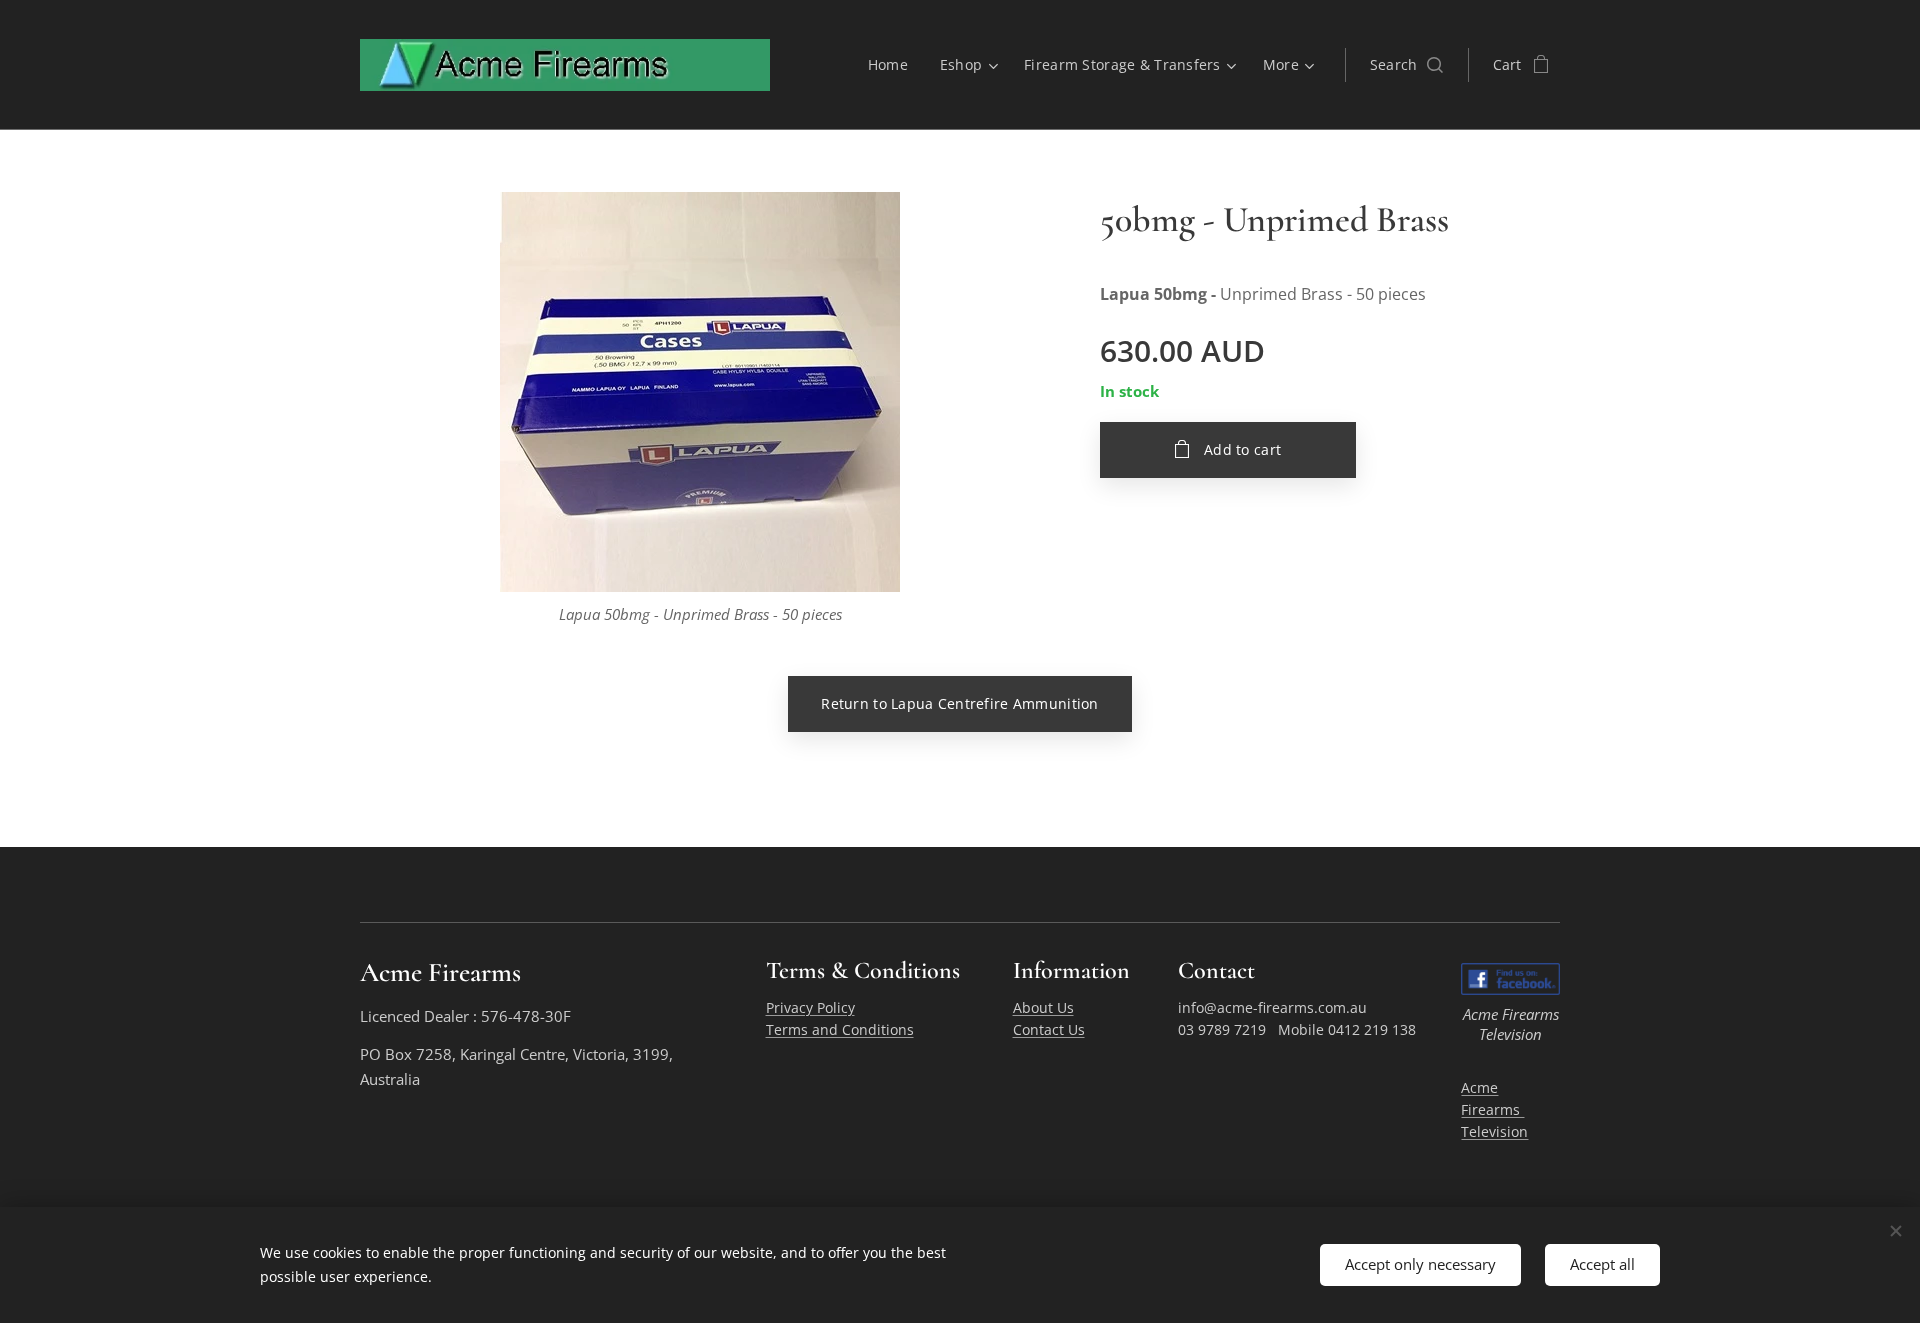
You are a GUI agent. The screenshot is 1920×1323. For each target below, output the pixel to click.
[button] (1406, 65)
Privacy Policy (810, 1007)
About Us (1043, 1007)
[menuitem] (893, 65)
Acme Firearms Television (1494, 1110)
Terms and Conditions (840, 1029)
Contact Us (1049, 1029)
